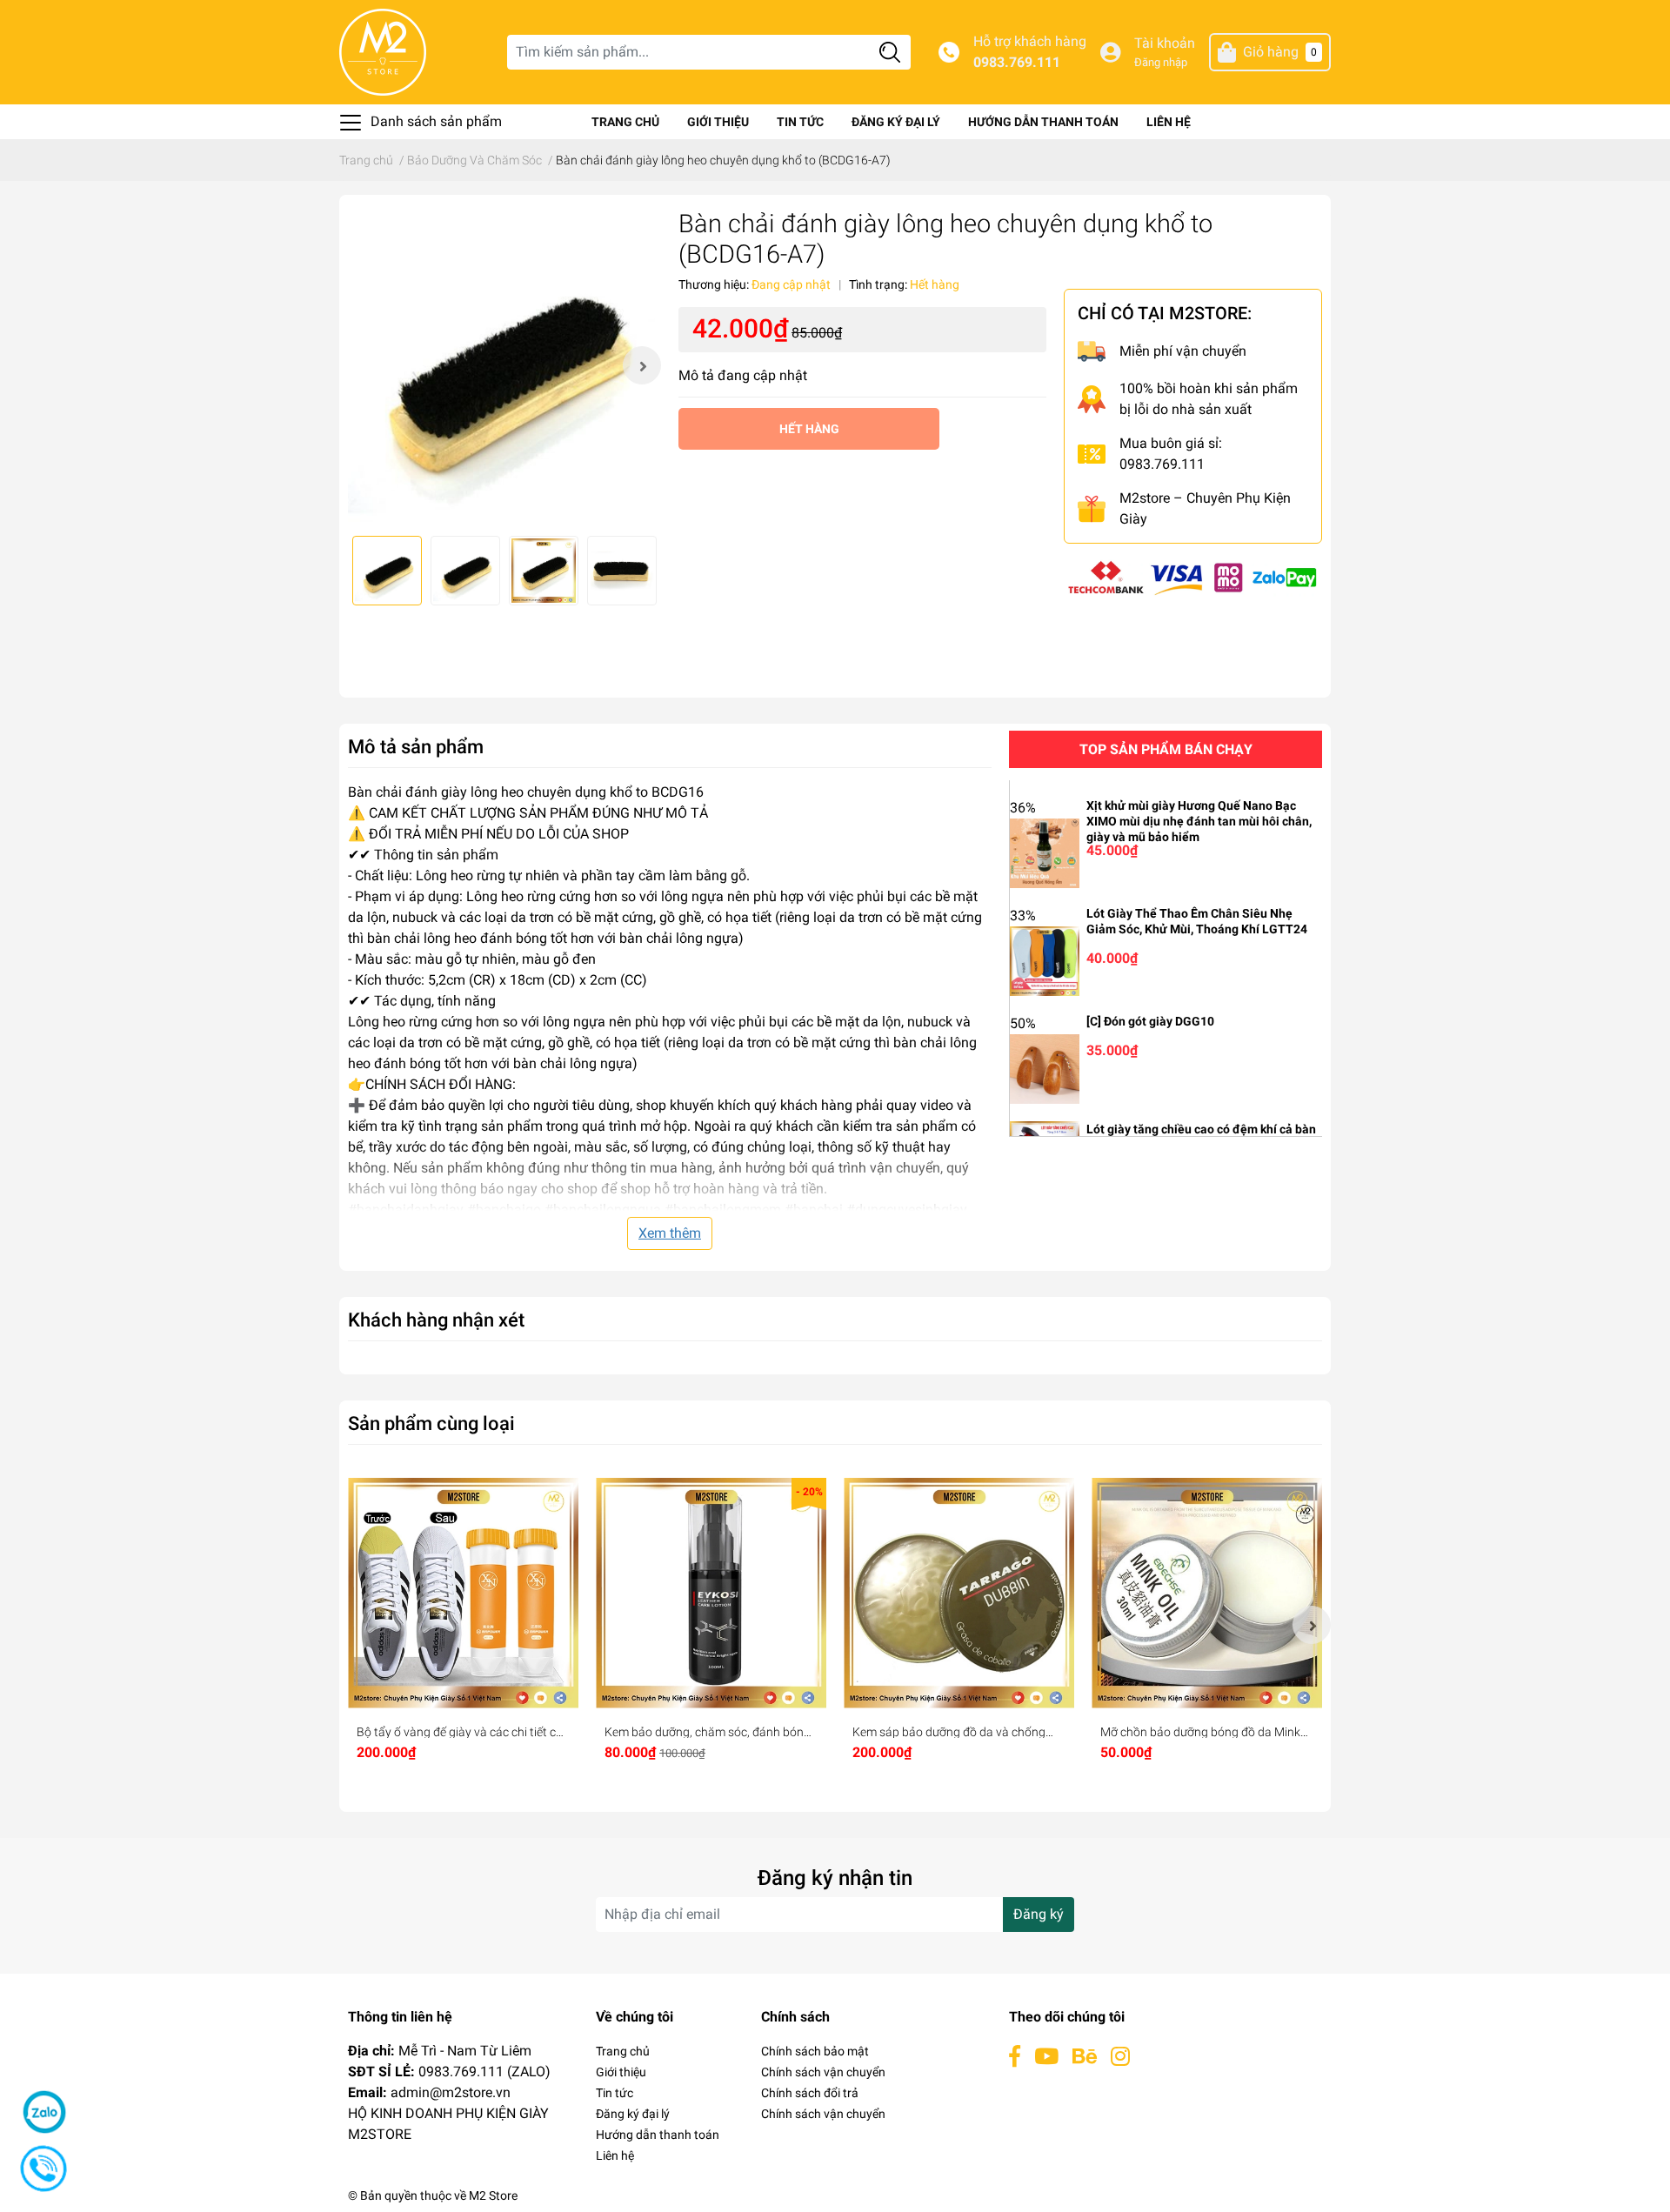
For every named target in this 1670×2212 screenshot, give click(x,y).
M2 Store (493, 2195)
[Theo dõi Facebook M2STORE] (1015, 2057)
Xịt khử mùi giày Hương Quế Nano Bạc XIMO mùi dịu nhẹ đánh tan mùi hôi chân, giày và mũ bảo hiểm (1199, 821)
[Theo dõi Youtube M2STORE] (1046, 2057)
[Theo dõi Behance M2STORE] (1085, 2057)
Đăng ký (1039, 1914)
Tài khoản (1165, 43)
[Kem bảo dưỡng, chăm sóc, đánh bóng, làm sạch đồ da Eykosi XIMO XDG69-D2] (711, 1593)
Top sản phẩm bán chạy (1166, 749)
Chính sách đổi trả (810, 2093)
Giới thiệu (718, 122)
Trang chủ (625, 122)
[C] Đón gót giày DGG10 (1150, 1021)
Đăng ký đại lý (896, 122)
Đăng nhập (1161, 62)
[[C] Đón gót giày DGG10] (1045, 1068)
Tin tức (800, 122)
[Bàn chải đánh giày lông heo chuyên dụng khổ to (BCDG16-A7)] (504, 365)
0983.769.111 (1017, 62)
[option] (504, 365)
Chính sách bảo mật (815, 2051)
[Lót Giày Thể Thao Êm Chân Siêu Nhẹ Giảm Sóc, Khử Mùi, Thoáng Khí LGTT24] (1045, 960)
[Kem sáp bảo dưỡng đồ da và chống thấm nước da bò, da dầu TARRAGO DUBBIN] (959, 1593)
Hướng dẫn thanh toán (1043, 122)
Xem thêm (670, 1233)
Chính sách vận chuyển (823, 2072)
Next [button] (642, 365)
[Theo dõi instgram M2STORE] (1120, 2057)
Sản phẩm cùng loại (431, 1423)
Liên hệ (1169, 122)
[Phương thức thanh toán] (1193, 576)
